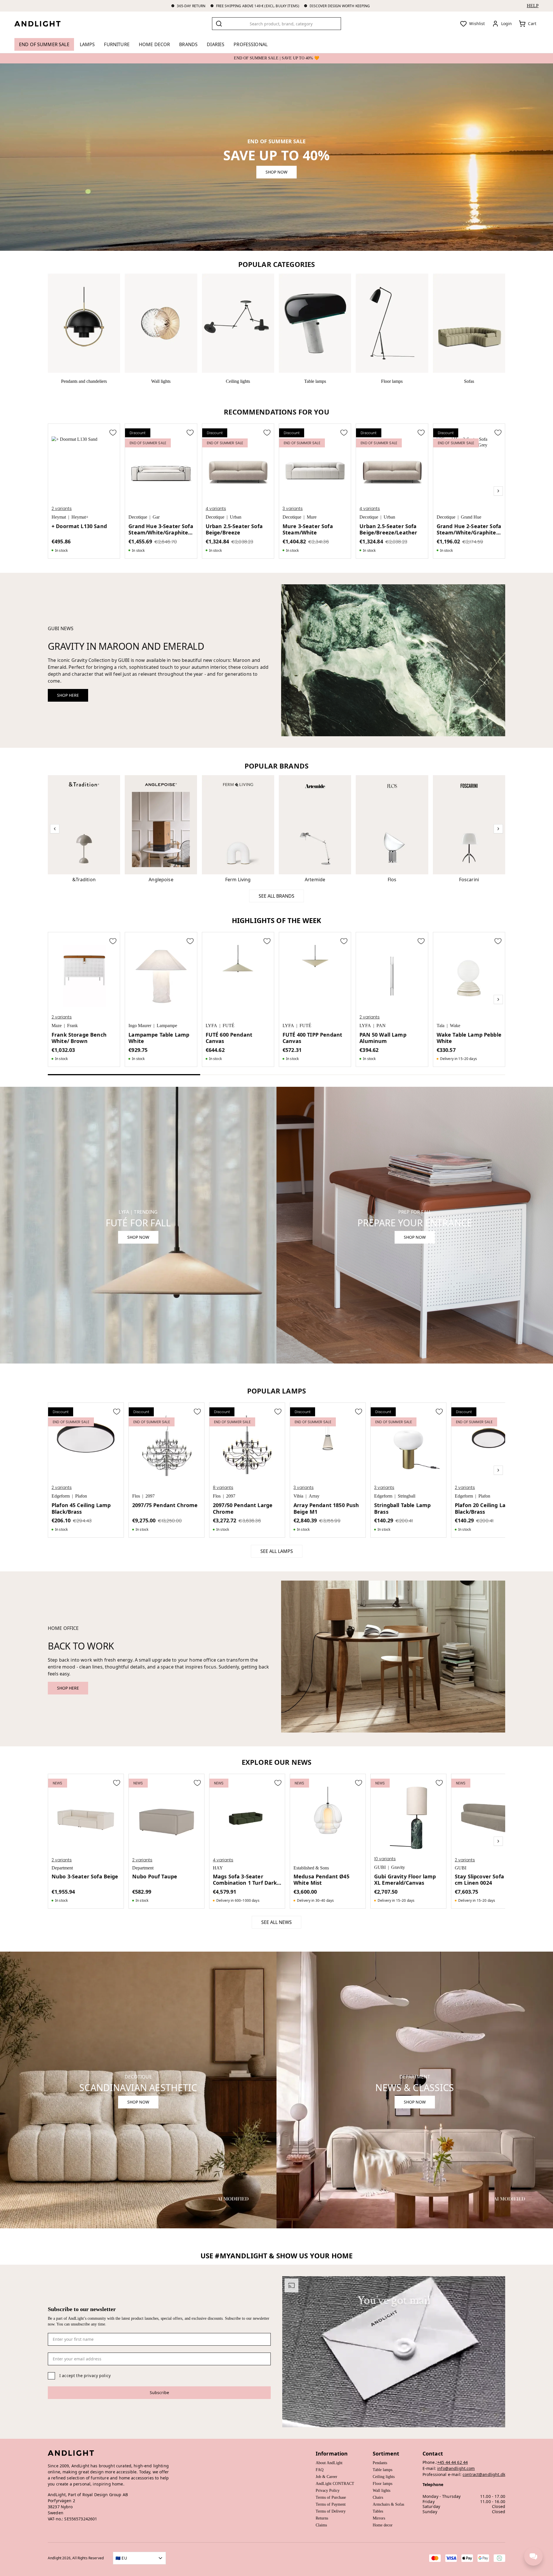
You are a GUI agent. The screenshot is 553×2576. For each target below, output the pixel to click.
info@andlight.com (456, 2468)
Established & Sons (311, 1868)
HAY (218, 1868)
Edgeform (61, 1496)
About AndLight (329, 2463)
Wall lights (381, 2491)
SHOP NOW (276, 172)
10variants (385, 1859)
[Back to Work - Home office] (393, 1657)
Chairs (378, 2497)
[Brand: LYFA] (138, 1225)
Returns (322, 2518)
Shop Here (68, 1688)
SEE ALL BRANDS (276, 896)
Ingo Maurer (140, 1026)
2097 (150, 1496)
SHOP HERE (68, 695)
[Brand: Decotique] (138, 2090)
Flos (136, 1496)
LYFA (211, 1026)
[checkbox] (51, 2376)
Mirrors (379, 2518)
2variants (62, 509)
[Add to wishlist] (113, 432)
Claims (321, 2525)
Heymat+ (80, 517)
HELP (533, 6)
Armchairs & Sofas (388, 2504)
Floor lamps (382, 2484)
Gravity (398, 1867)
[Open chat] (533, 2556)
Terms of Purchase (331, 2497)
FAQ (320, 2470)
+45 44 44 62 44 (452, 2462)
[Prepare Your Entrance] (415, 1225)
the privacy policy (93, 2376)
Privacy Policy (328, 2491)
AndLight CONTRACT (335, 2484)
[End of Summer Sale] (276, 157)
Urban (236, 517)
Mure (312, 517)
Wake (455, 1026)
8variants (223, 1487)
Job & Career (326, 2477)
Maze (57, 1026)
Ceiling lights (384, 2477)
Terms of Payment (331, 2504)
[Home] (42, 24)
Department (62, 1868)
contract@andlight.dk (484, 2474)
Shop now (415, 1237)
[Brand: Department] (415, 2090)
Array (314, 1496)
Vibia (298, 1496)
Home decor (383, 2525)
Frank (72, 1026)
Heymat (59, 517)
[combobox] (276, 24)
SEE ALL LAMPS (277, 1551)
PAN (381, 1026)
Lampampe (167, 1026)
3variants (293, 509)
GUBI (380, 1867)
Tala (441, 1026)
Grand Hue (471, 517)
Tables (378, 2511)
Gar (156, 517)
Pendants (380, 2463)
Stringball (407, 1496)
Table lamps (382, 2470)
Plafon (81, 1496)
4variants (216, 509)
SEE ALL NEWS (276, 1922)
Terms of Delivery (331, 2511)
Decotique (138, 517)
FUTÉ (229, 1026)
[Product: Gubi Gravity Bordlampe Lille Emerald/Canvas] (393, 660)
